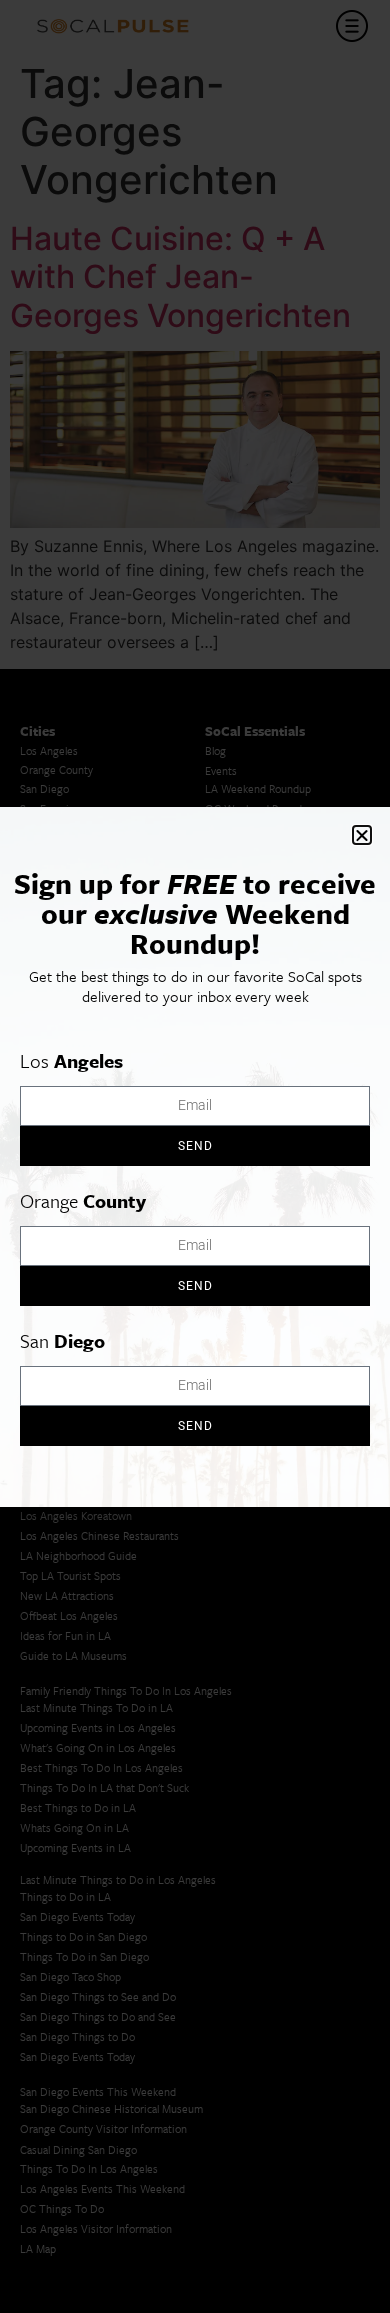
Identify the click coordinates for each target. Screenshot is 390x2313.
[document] (195, 1156)
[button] (362, 835)
